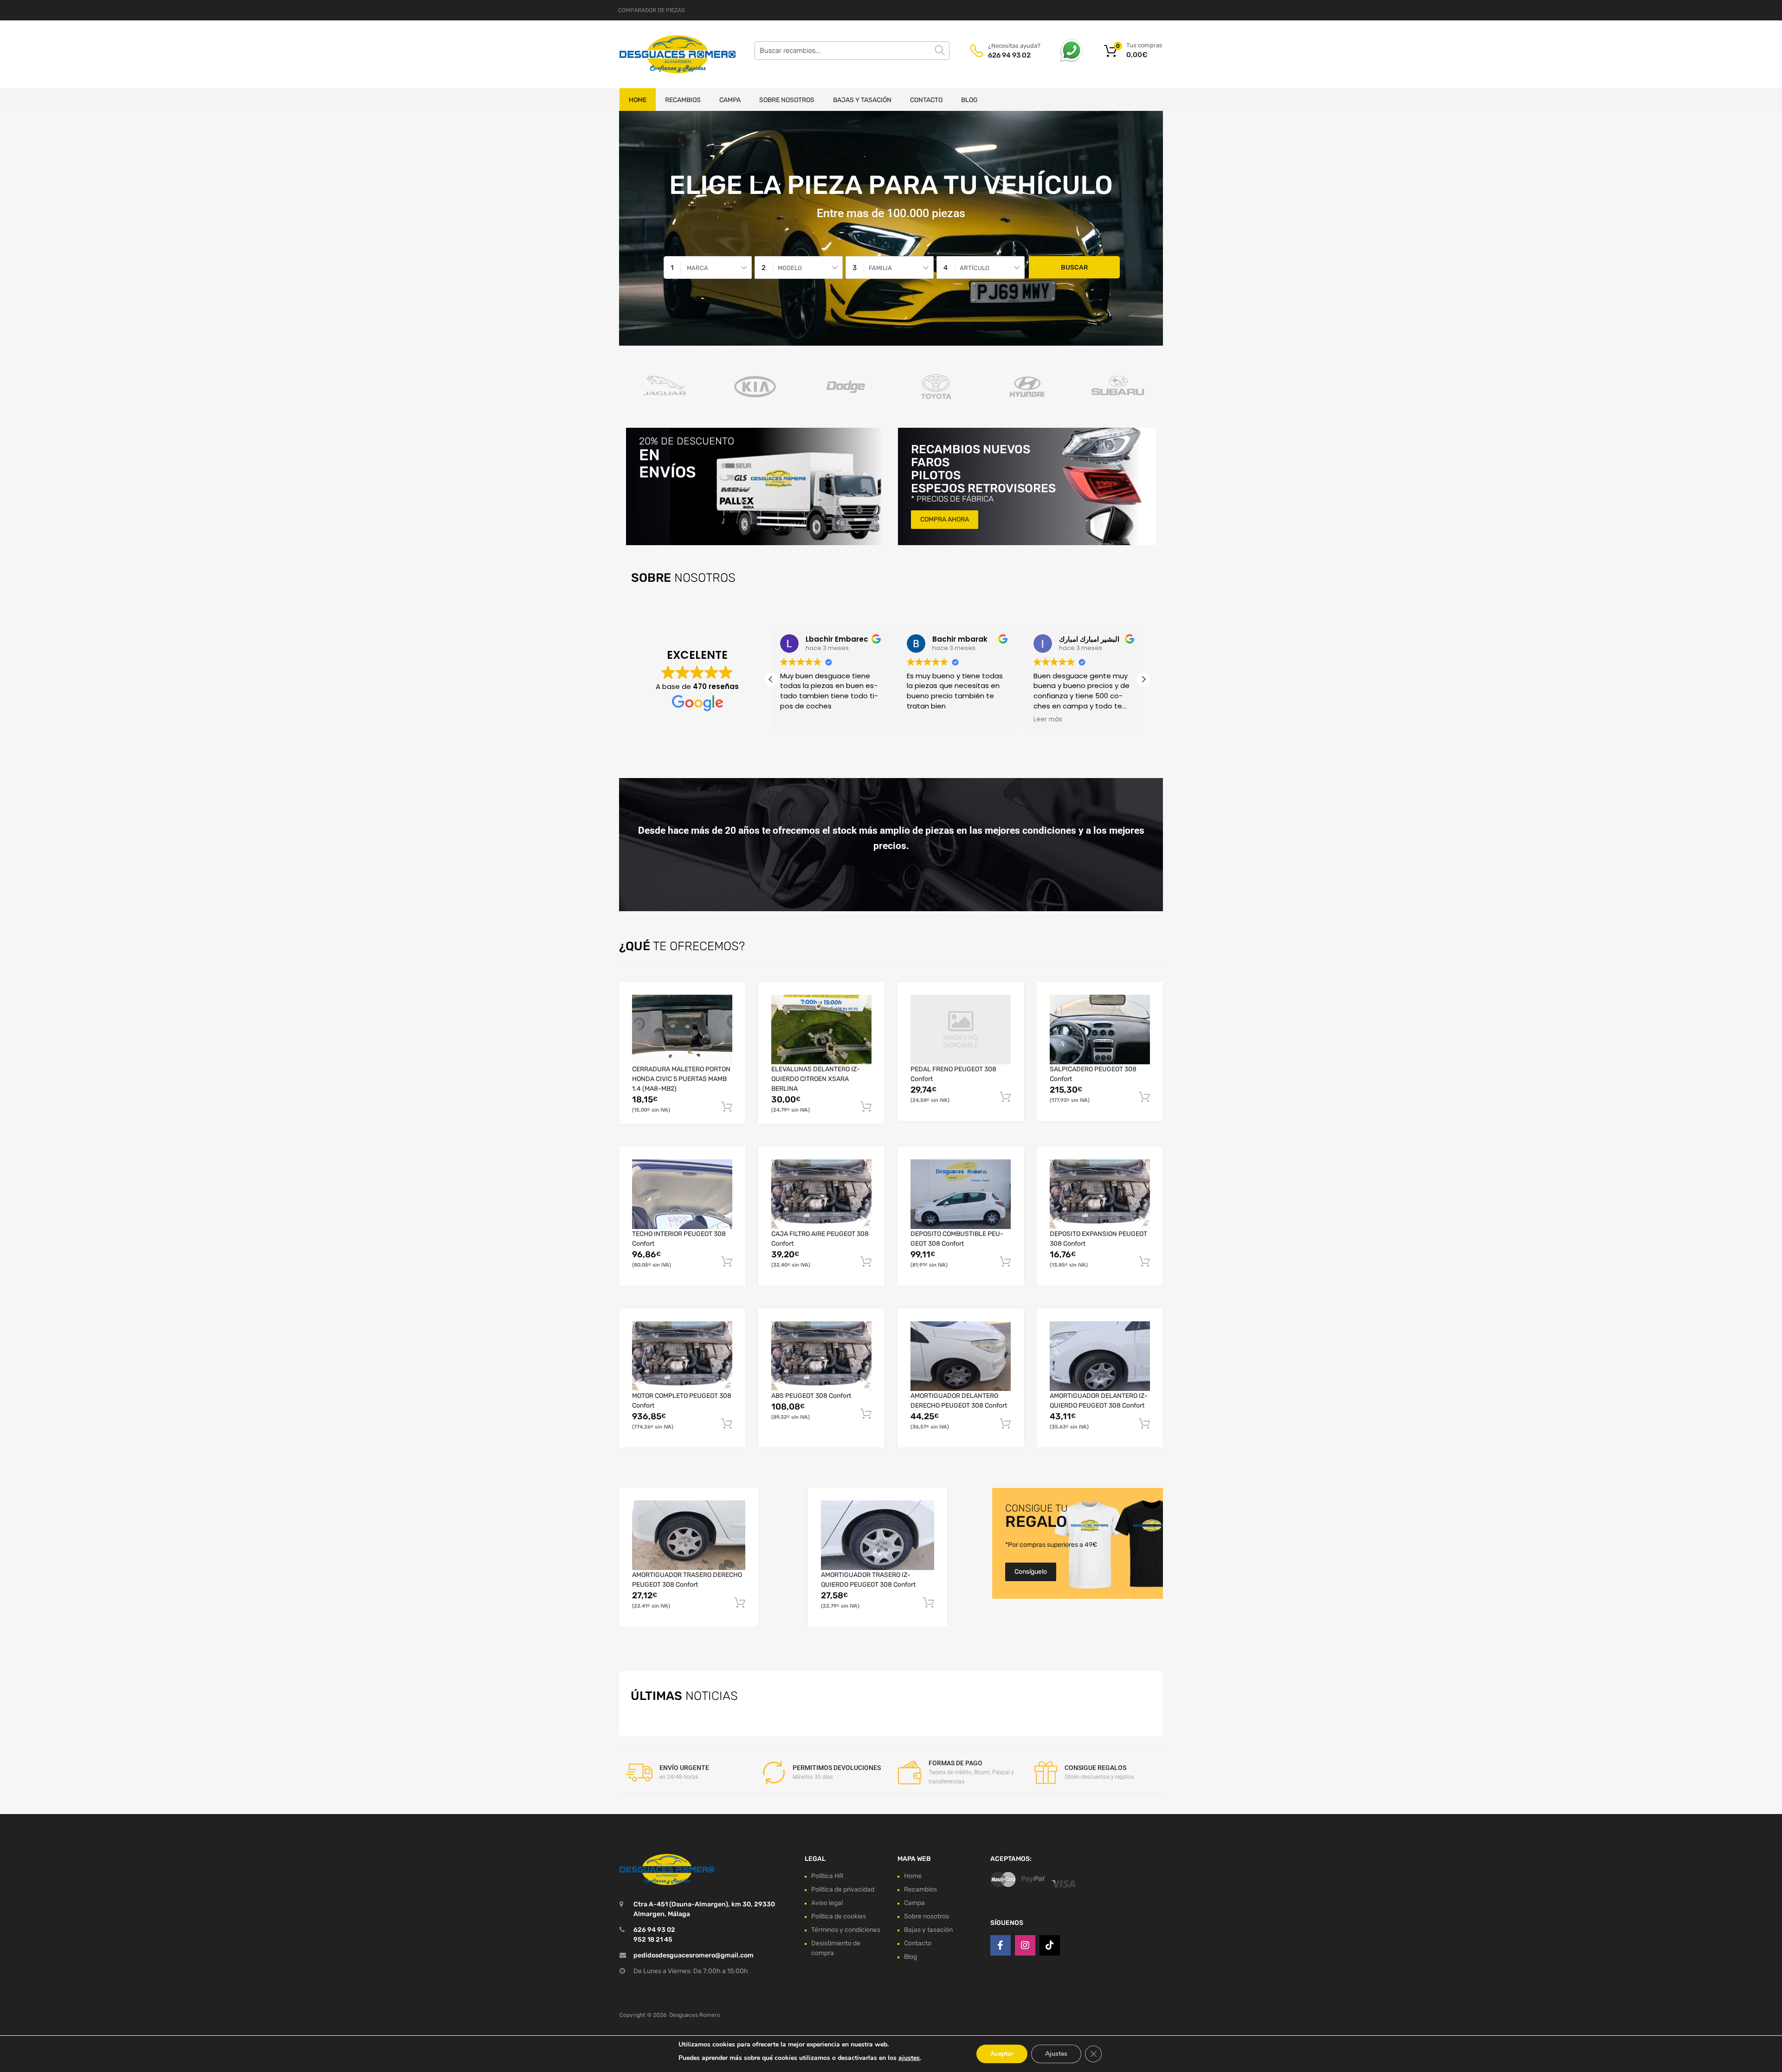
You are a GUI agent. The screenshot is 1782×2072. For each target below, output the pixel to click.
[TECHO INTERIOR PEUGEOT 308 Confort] (682, 1194)
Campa (730, 100)
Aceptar (1002, 2054)
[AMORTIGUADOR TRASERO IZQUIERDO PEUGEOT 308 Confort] (878, 1535)
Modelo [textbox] (790, 268)
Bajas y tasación (862, 100)
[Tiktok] (1050, 1945)
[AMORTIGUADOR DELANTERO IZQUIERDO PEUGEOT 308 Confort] (1100, 1356)
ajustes (909, 2058)
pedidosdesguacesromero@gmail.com (694, 1955)
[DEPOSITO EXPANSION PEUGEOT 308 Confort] (1100, 1194)
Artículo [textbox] (975, 268)
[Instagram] (1025, 1945)
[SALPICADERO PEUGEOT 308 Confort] (1100, 1030)
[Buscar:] (852, 51)
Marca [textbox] (697, 268)
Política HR (827, 1876)
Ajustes (1056, 2054)
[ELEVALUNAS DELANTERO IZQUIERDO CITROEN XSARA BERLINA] (821, 1030)
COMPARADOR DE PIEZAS (651, 10)
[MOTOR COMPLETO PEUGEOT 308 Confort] (682, 1356)
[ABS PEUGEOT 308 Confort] (821, 1356)
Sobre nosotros (787, 100)
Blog (969, 100)
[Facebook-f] (1001, 1945)
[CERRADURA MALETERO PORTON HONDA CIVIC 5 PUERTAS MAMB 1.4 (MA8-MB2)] (682, 1030)
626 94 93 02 (1009, 55)
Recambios (683, 100)
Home (638, 100)
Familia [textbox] (880, 268)
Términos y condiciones (846, 1930)
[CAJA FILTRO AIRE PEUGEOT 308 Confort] (821, 1194)
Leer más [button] (1048, 720)
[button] (1143, 679)
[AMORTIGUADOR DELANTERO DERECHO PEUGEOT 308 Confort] (961, 1356)
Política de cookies (839, 1916)
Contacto (926, 100)
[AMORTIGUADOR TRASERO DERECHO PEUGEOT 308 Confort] (689, 1535)
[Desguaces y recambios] (659, 54)
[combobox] (708, 267)
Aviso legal (827, 1903)
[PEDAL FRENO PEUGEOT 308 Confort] (961, 1029)
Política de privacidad (843, 1889)
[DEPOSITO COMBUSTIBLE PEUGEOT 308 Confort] (961, 1194)
